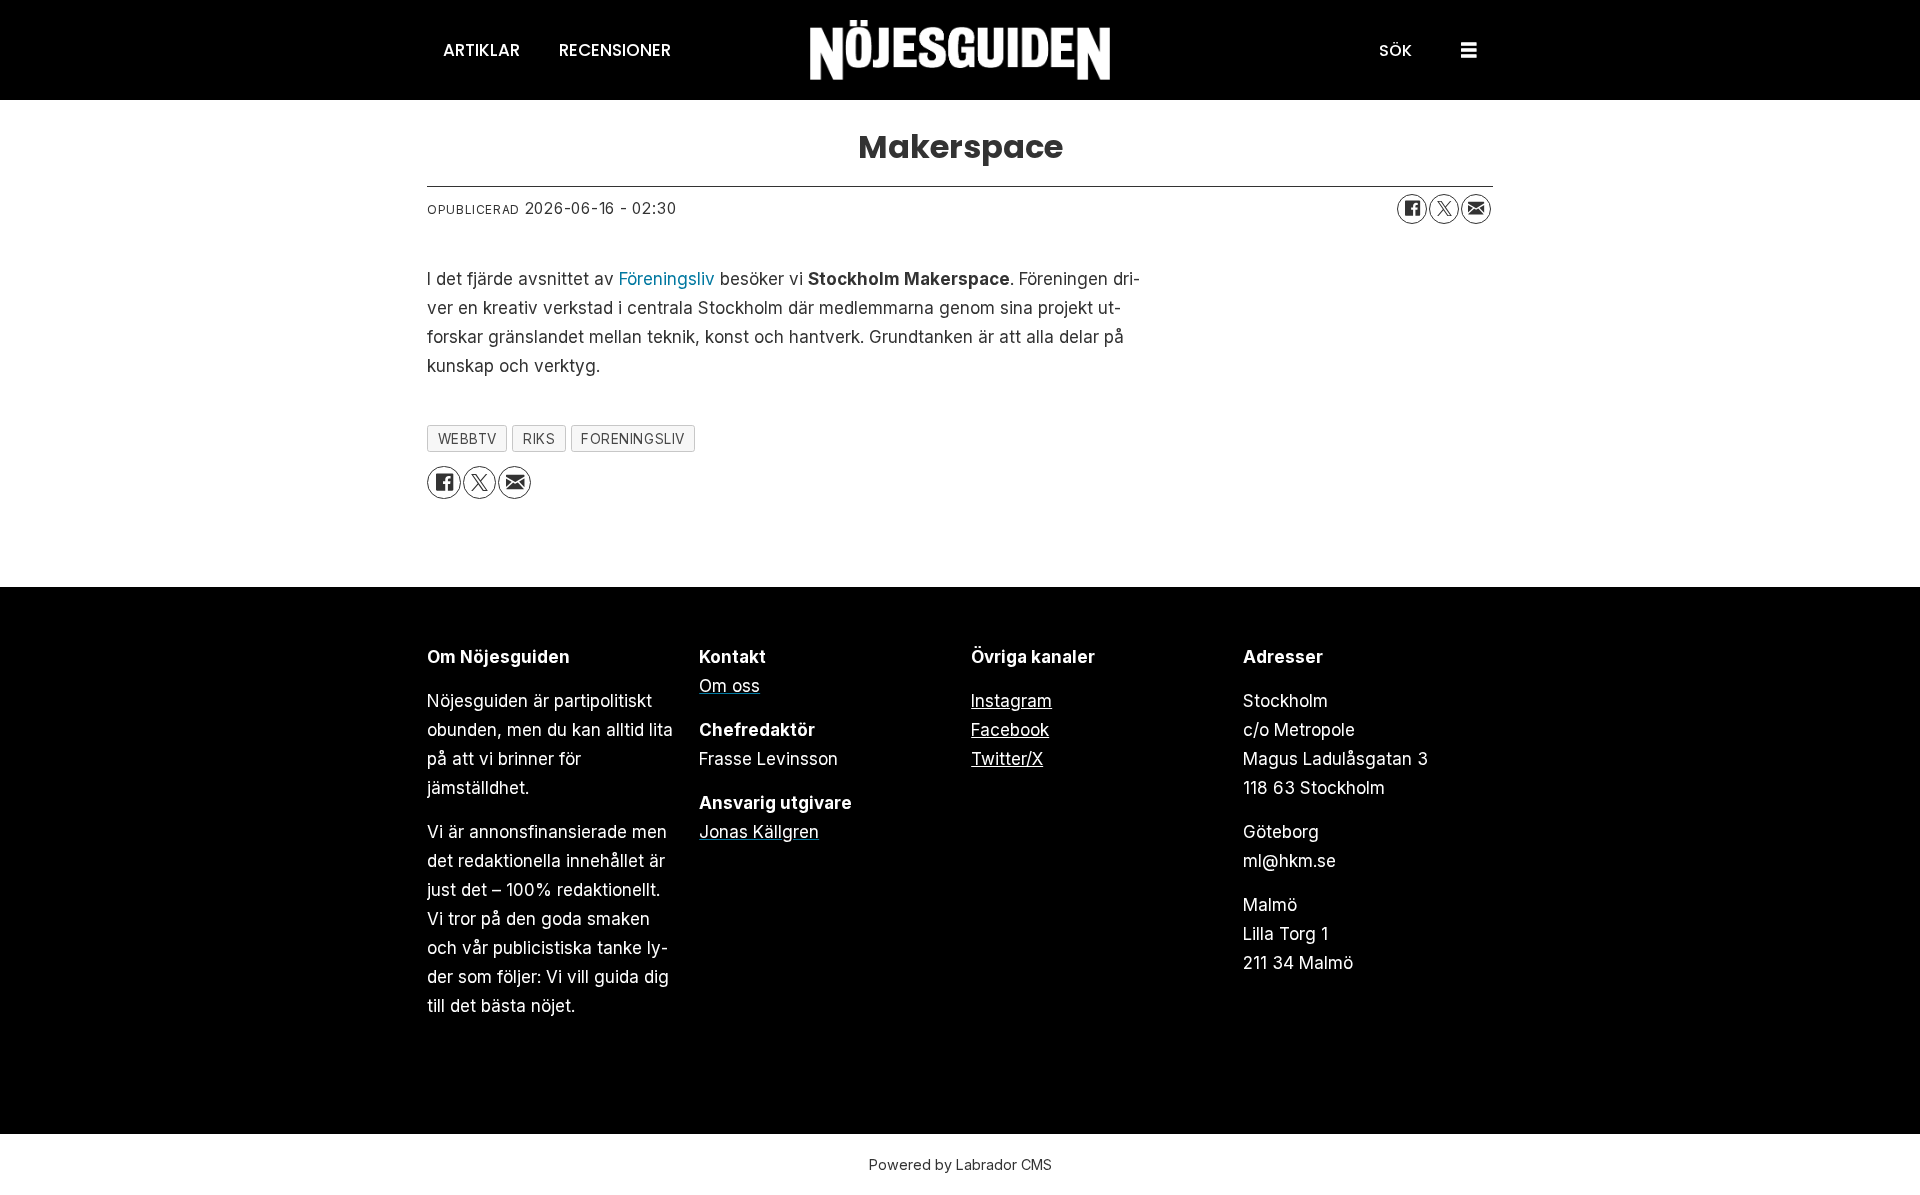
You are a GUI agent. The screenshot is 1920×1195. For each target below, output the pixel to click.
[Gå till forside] (960, 50)
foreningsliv (633, 439)
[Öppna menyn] (1469, 50)
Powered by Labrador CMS (960, 1164)
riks (539, 439)
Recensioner (615, 50)
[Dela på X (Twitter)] (1444, 209)
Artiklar (481, 50)
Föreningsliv (667, 279)
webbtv (467, 439)
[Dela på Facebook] (1412, 209)
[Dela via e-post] (1476, 209)
